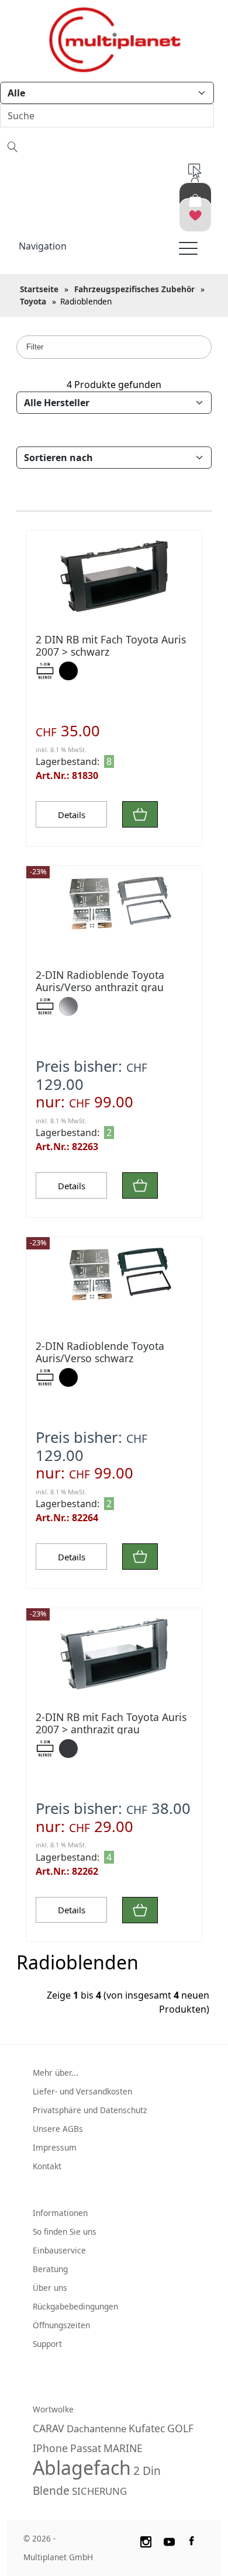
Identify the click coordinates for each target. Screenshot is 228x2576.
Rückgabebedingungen (75, 2306)
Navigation (43, 246)
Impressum (55, 2147)
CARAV (49, 2428)
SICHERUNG (99, 2491)
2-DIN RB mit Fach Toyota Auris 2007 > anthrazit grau (111, 1723)
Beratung (50, 2269)
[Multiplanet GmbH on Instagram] (146, 2540)
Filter (35, 347)
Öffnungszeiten (61, 2325)
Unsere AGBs (58, 2129)
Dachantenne (96, 2428)
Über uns (50, 2288)
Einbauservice (59, 2250)
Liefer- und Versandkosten (82, 2091)
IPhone (50, 2448)
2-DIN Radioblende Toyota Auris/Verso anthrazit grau (100, 981)
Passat (86, 2448)
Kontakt (47, 2166)
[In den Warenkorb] (140, 814)
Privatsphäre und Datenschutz (90, 2110)
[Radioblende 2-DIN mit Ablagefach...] (114, 574)
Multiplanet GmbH (58, 2557)
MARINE (123, 2448)
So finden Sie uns (65, 2232)
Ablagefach (82, 2468)
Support (47, 2344)
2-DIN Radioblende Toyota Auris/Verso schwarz (100, 1352)
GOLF (180, 2428)
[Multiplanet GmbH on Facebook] (193, 2540)
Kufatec (147, 2428)
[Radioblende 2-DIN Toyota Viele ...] (114, 910)
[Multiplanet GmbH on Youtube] (170, 2540)
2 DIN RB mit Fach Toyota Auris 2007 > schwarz (111, 645)
